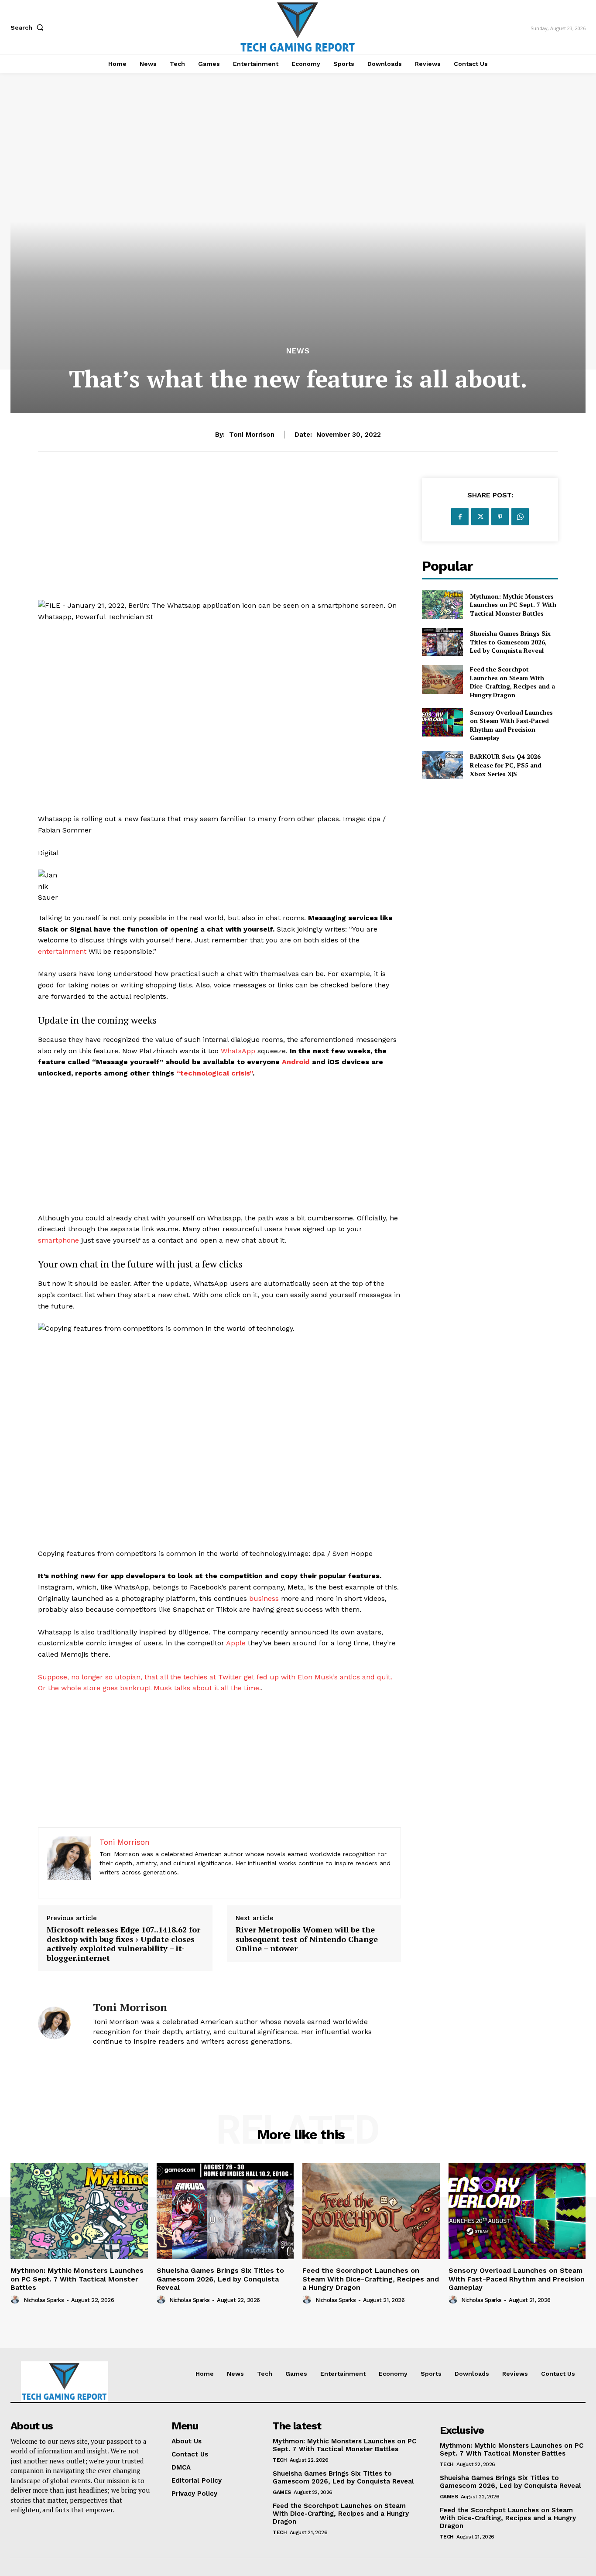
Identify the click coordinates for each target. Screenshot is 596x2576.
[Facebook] (460, 517)
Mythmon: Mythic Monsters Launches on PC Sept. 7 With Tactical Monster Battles (513, 605)
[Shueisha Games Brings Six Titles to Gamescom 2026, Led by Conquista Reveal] (442, 642)
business (264, 1598)
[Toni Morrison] (59, 2023)
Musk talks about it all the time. (207, 1688)
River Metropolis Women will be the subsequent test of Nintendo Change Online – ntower (307, 1939)
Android (296, 1062)
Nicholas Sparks (44, 2300)
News (298, 351)
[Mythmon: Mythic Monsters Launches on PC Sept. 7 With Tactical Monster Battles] (442, 605)
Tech (280, 2460)
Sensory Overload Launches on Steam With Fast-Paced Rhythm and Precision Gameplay (511, 725)
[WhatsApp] (520, 517)
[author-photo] (16, 2300)
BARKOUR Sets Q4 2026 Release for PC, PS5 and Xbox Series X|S (506, 765)
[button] (29, 27)
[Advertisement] (219, 539)
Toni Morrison (252, 435)
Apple (236, 1643)
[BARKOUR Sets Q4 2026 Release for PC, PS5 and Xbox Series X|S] (442, 765)
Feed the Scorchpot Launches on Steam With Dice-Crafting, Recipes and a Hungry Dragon (512, 682)
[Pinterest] (500, 517)
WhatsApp (238, 1051)
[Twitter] (480, 517)
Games (282, 2492)
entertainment (62, 951)
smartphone (58, 1240)
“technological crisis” (214, 1073)
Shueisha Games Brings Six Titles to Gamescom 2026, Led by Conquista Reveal (510, 642)
